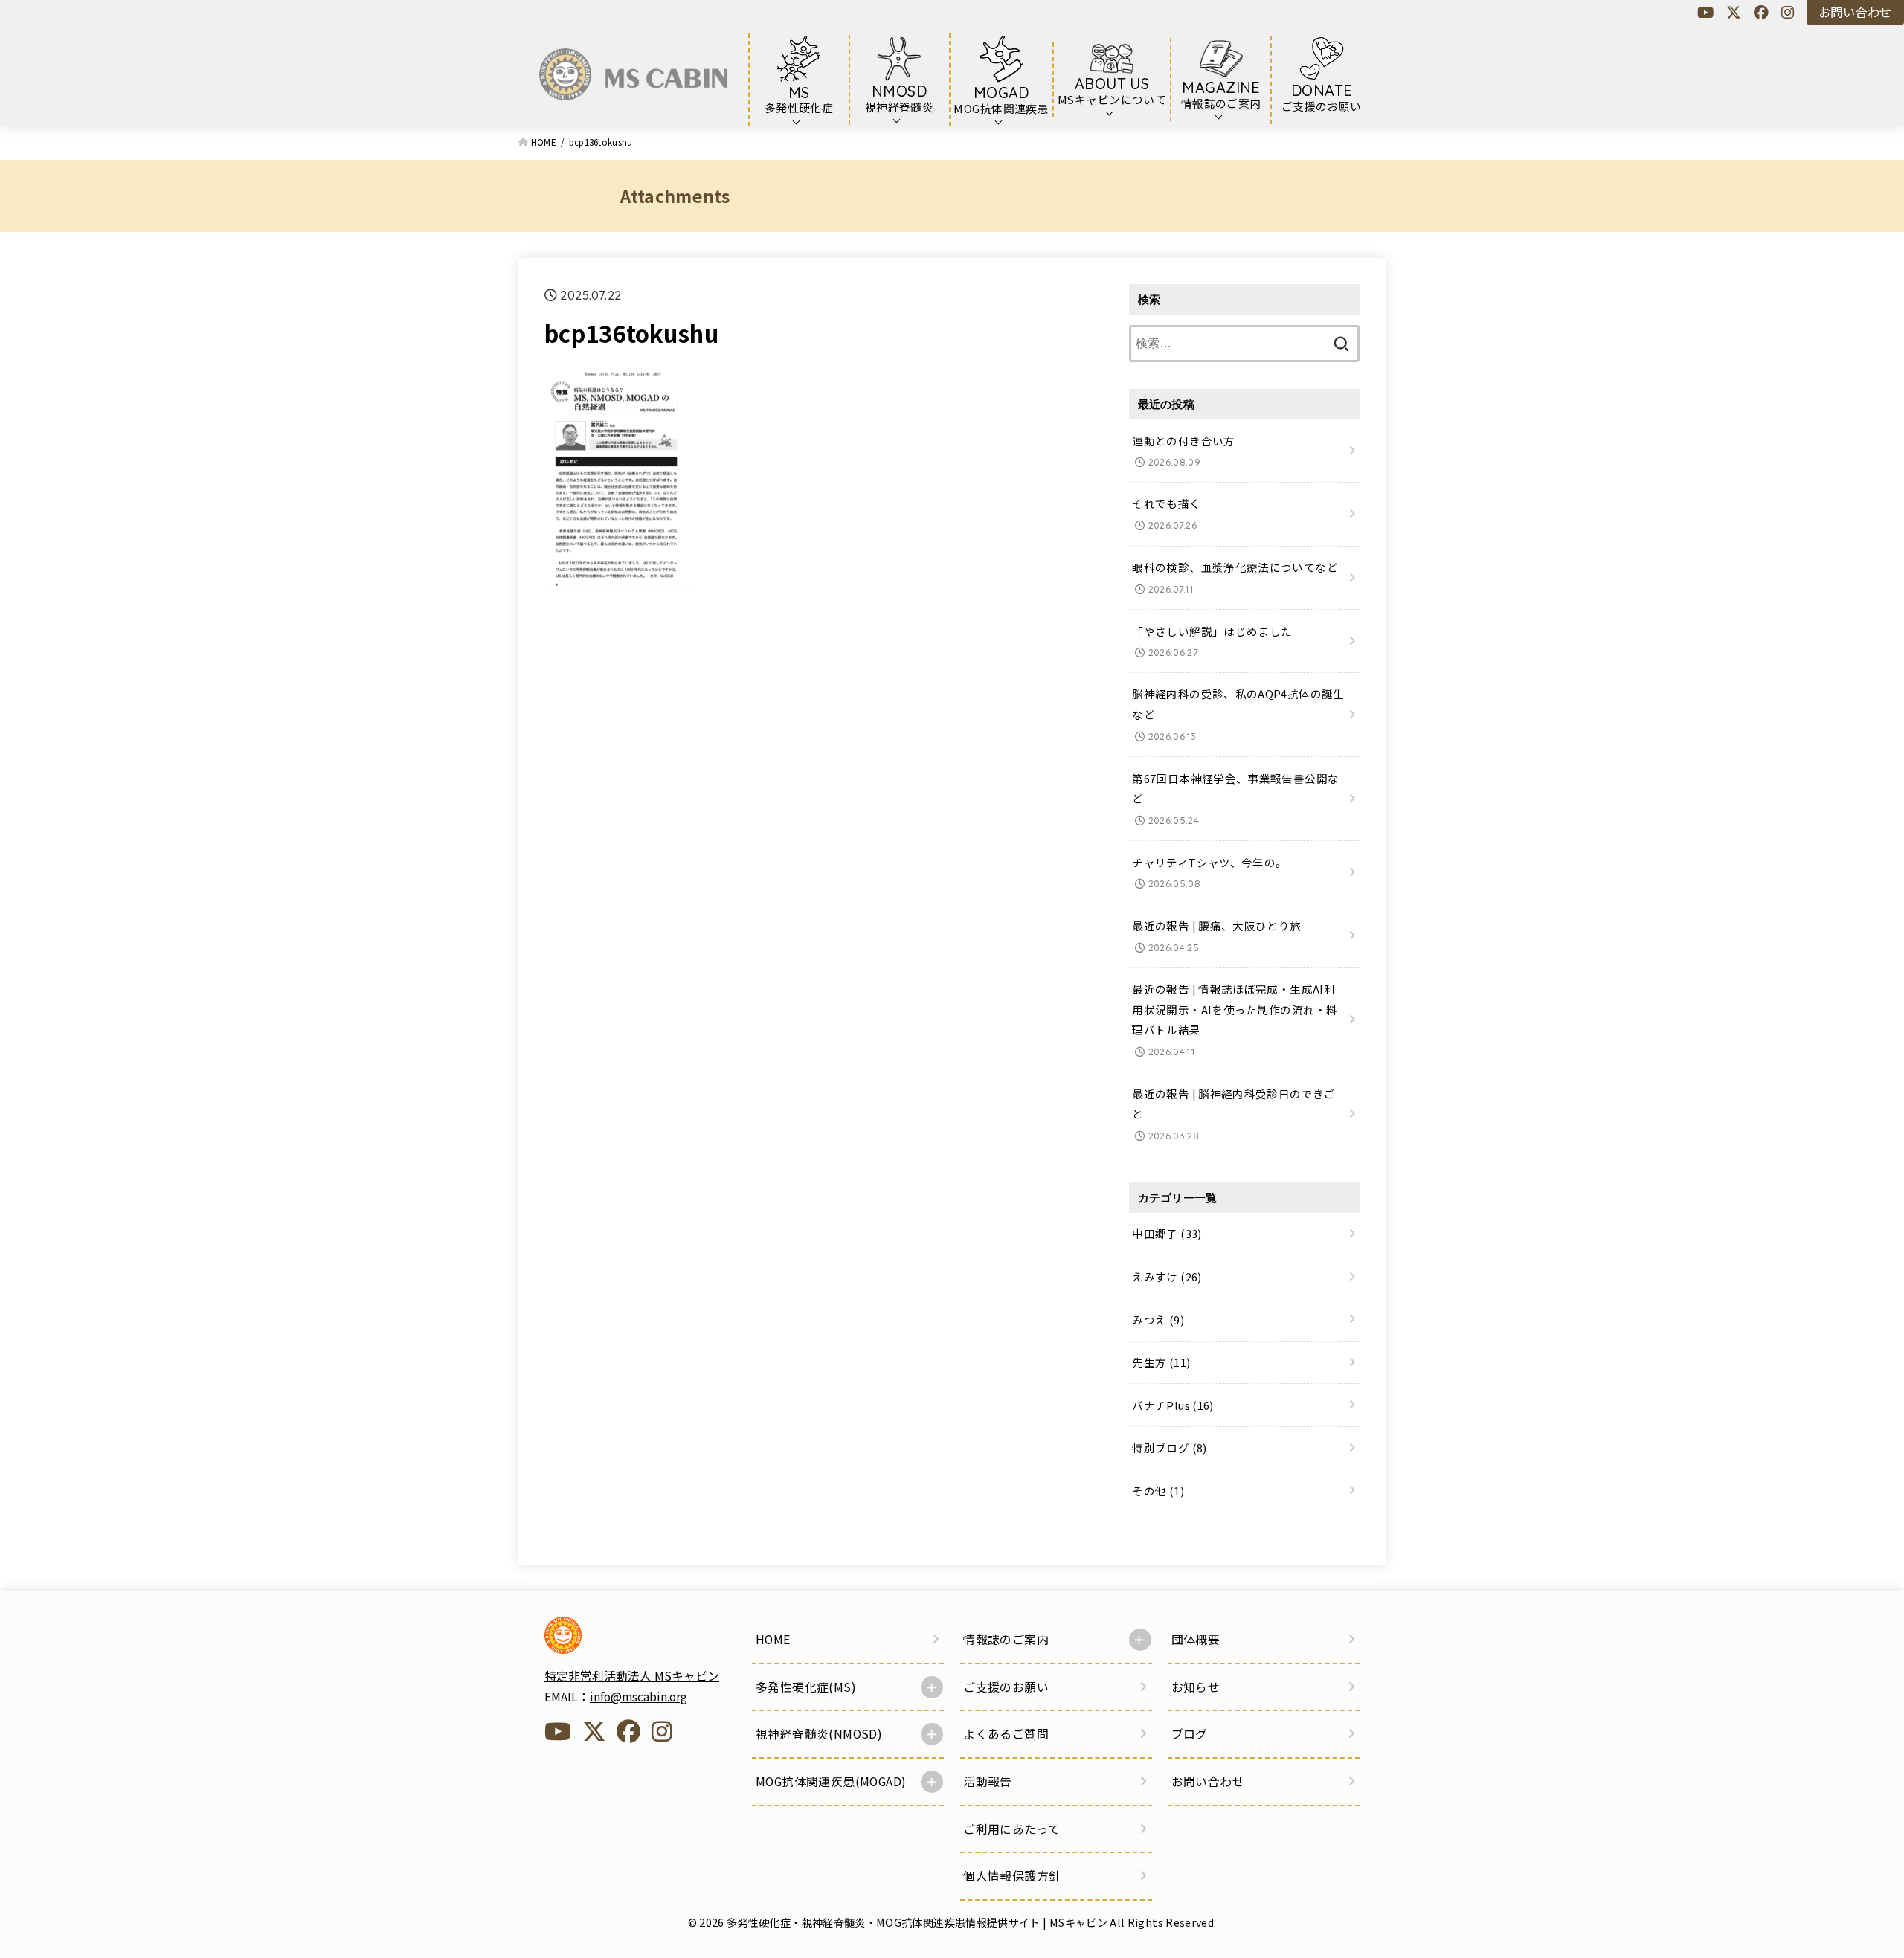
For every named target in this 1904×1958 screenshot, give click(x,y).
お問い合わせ (1855, 12)
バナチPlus (1173, 1405)
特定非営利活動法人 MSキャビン (632, 1676)
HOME (773, 1639)
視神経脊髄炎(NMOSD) (819, 1734)
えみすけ (1167, 1276)
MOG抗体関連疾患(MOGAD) (831, 1781)
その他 (1158, 1491)
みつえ (1158, 1320)
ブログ (1190, 1734)
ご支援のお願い (1006, 1687)
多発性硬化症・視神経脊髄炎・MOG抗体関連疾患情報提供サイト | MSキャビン (917, 1922)
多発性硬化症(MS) (806, 1687)
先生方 (1161, 1362)
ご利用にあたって (1011, 1829)
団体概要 (1196, 1639)
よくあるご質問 (1006, 1734)
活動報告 (988, 1781)
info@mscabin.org (639, 1697)
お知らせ (1196, 1687)
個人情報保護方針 (1012, 1876)
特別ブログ (1169, 1447)
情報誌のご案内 (1006, 1639)
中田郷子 (1167, 1233)
